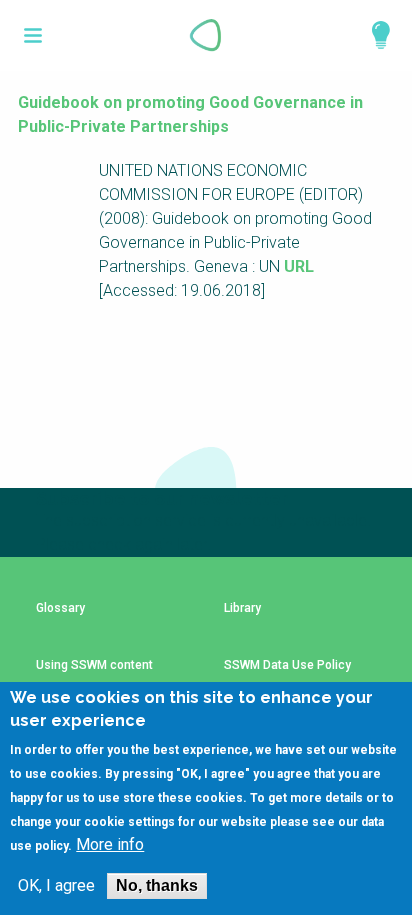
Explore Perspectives (372, 35)
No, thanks (157, 885)
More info (110, 845)
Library (242, 608)
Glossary (60, 608)
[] (33, 35)
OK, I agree (56, 886)
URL (299, 266)
